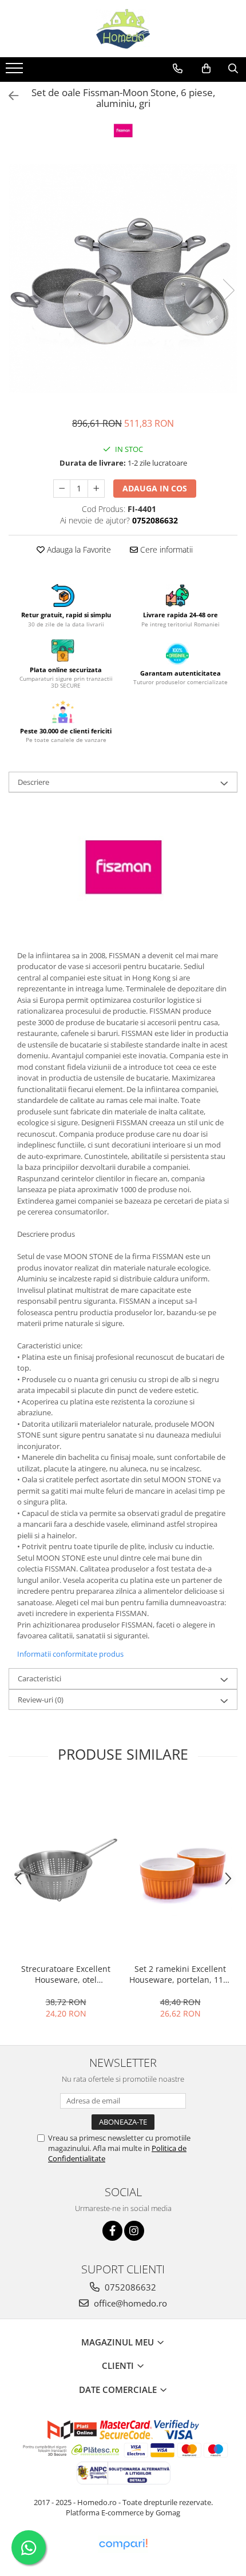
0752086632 (129, 2287)
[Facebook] (112, 2231)
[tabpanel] (123, 279)
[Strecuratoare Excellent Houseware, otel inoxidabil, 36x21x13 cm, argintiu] (66, 1870)
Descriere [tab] (33, 782)
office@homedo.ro (129, 2303)
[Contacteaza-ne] (178, 69)
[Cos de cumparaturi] (206, 69)
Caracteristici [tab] (39, 1678)
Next (228, 290)
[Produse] (16, 72)
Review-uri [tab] (41, 1700)
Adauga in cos (155, 488)
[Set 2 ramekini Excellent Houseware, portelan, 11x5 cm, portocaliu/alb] (180, 1870)
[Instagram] (134, 2231)
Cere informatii (165, 549)
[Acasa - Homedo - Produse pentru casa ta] (123, 29)
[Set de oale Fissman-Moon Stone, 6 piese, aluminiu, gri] (123, 279)
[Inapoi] (9, 96)
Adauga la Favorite (78, 549)
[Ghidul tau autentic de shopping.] (123, 2544)
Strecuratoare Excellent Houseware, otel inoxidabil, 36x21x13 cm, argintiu (66, 1974)
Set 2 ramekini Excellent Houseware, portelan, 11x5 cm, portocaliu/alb (180, 1974)
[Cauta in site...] (233, 69)
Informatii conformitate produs (70, 1654)
